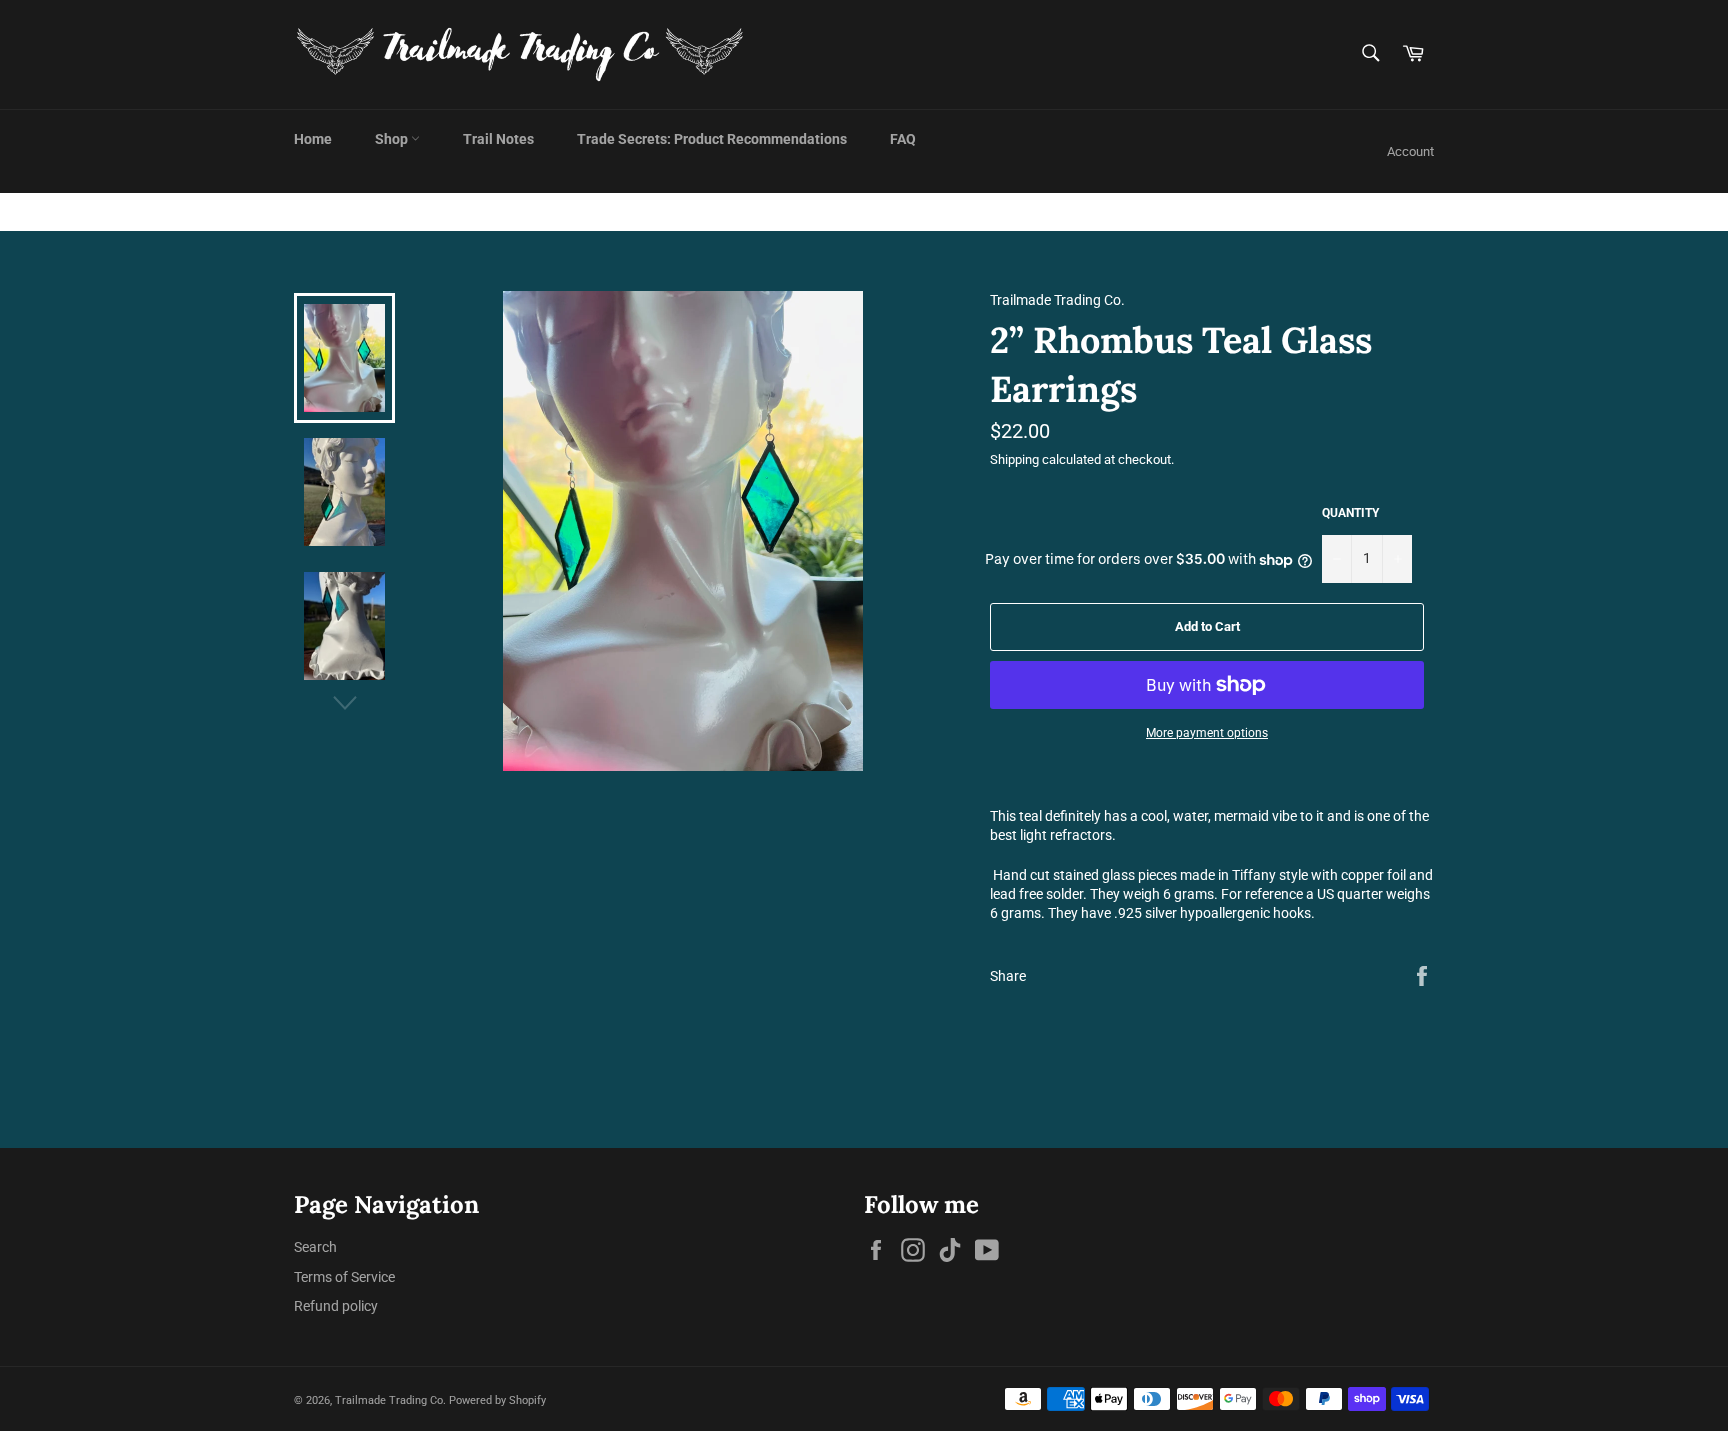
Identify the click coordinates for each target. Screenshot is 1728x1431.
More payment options (1207, 733)
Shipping (1014, 459)
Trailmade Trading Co (389, 1400)
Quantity (1350, 513)
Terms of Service (344, 1277)
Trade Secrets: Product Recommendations (712, 139)
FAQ (903, 139)
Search (315, 1247)
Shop (393, 139)
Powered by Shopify (497, 1400)
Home (313, 139)
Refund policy (336, 1306)
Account (1410, 151)
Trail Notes (498, 139)
